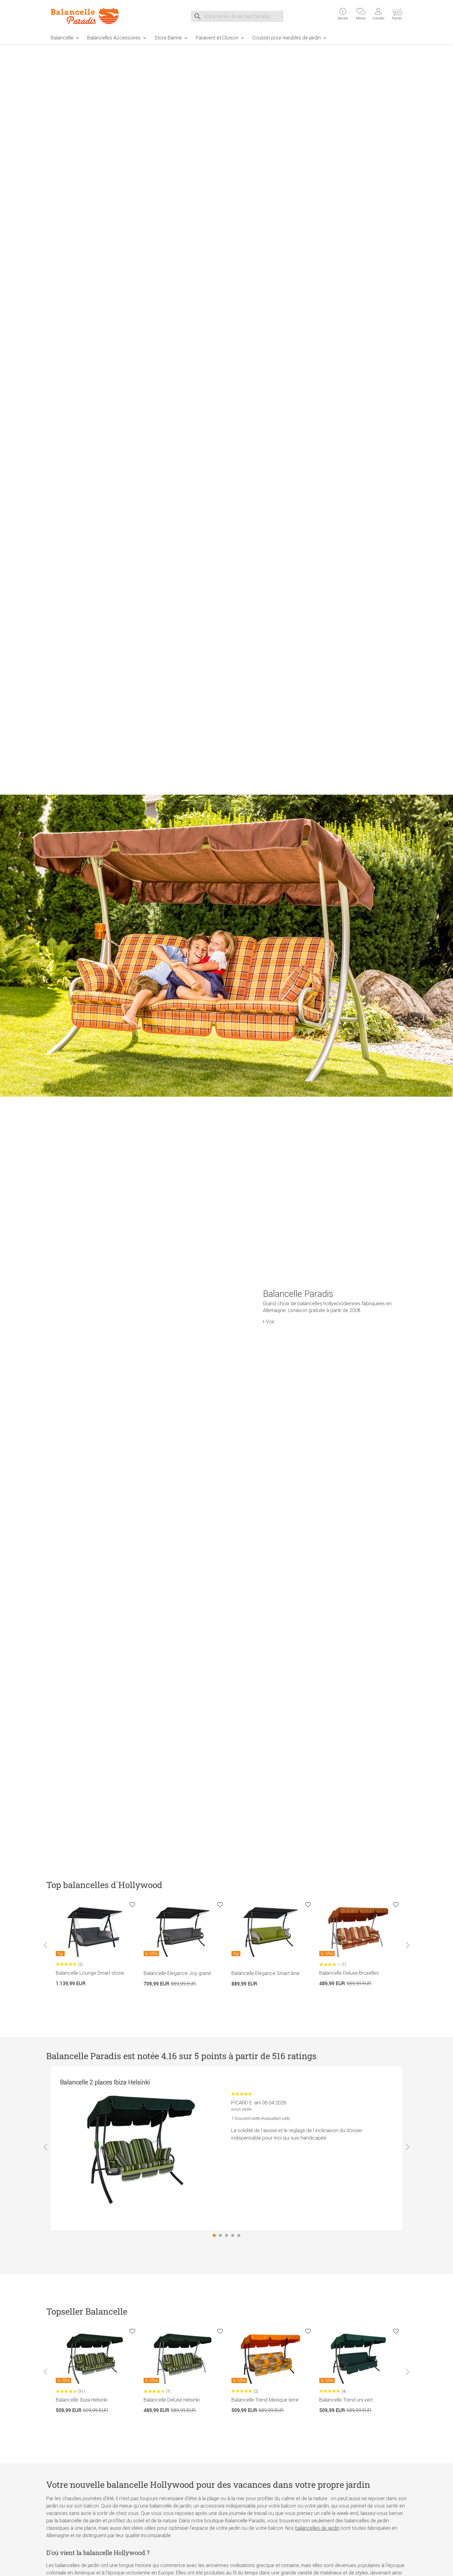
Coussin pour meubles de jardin (287, 38)
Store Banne (168, 38)
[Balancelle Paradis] (88, 16)
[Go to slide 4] (233, 2235)
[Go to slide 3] (226, 2235)
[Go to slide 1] (214, 2235)
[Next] (407, 1950)
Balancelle (62, 38)
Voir (270, 1322)
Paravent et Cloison (217, 38)
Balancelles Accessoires (114, 38)
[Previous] (46, 1950)
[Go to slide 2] (220, 2235)
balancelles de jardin (317, 2528)
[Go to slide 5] (239, 2235)
